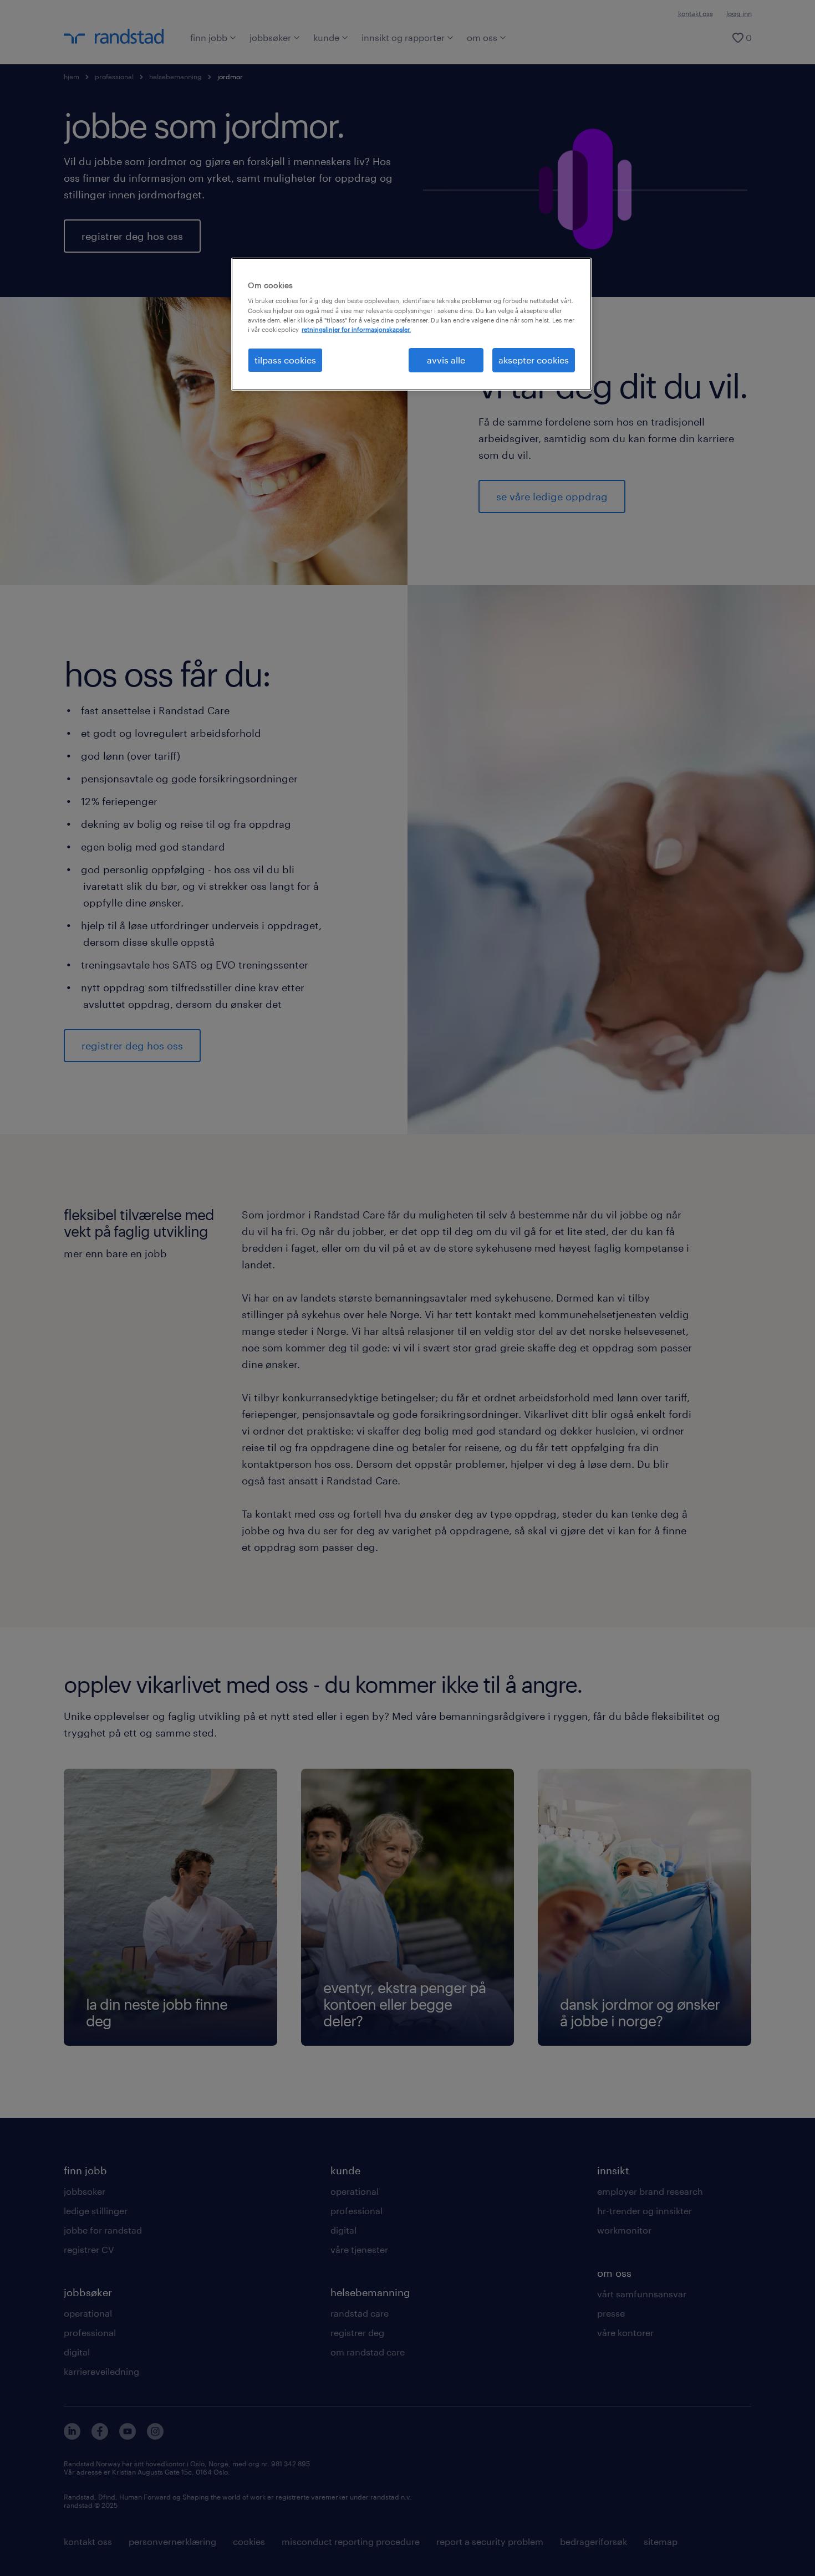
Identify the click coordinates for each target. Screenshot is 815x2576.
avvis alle (446, 360)
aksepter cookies (534, 360)
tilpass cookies (285, 360)
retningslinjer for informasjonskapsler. (356, 329)
